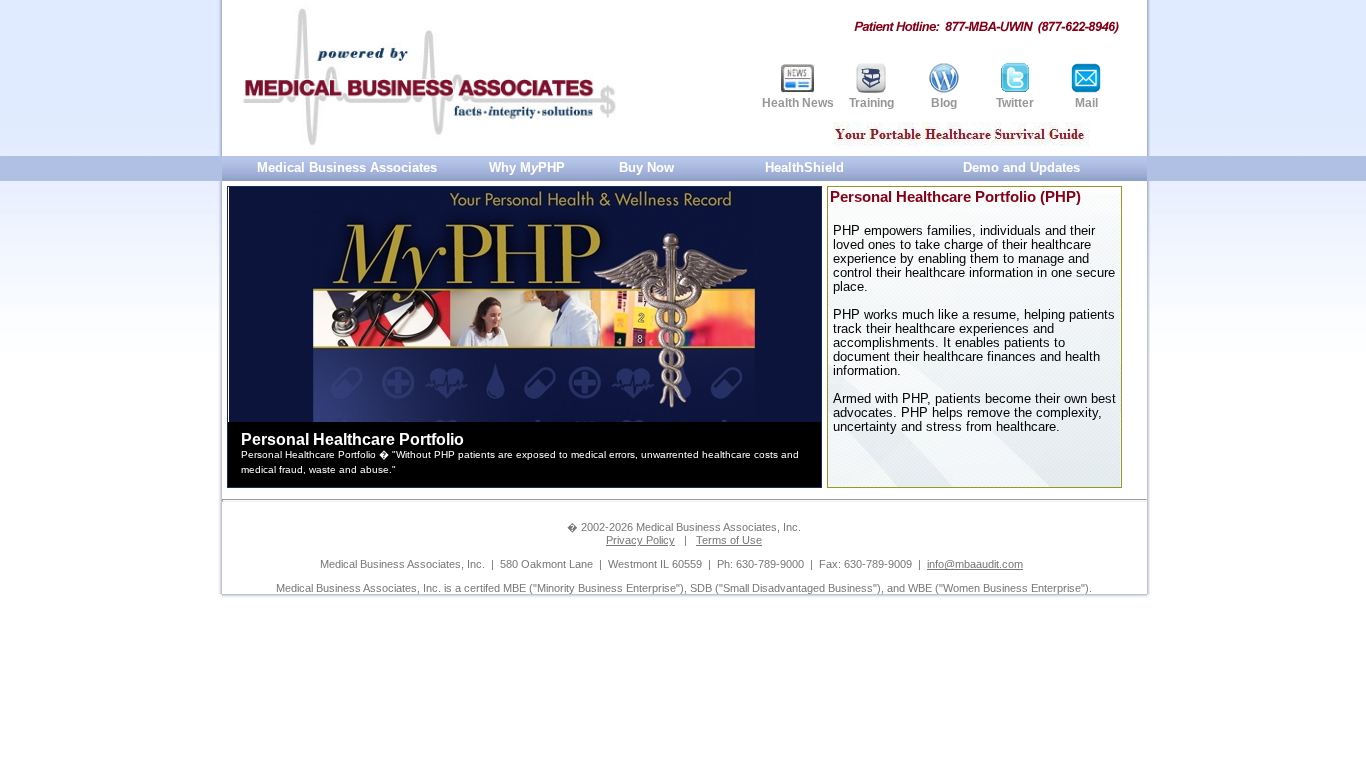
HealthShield (804, 167)
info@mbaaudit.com (975, 564)
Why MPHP (527, 167)
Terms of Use (729, 540)
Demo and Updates (1021, 167)
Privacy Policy (640, 540)
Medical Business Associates (347, 167)
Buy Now (646, 167)
